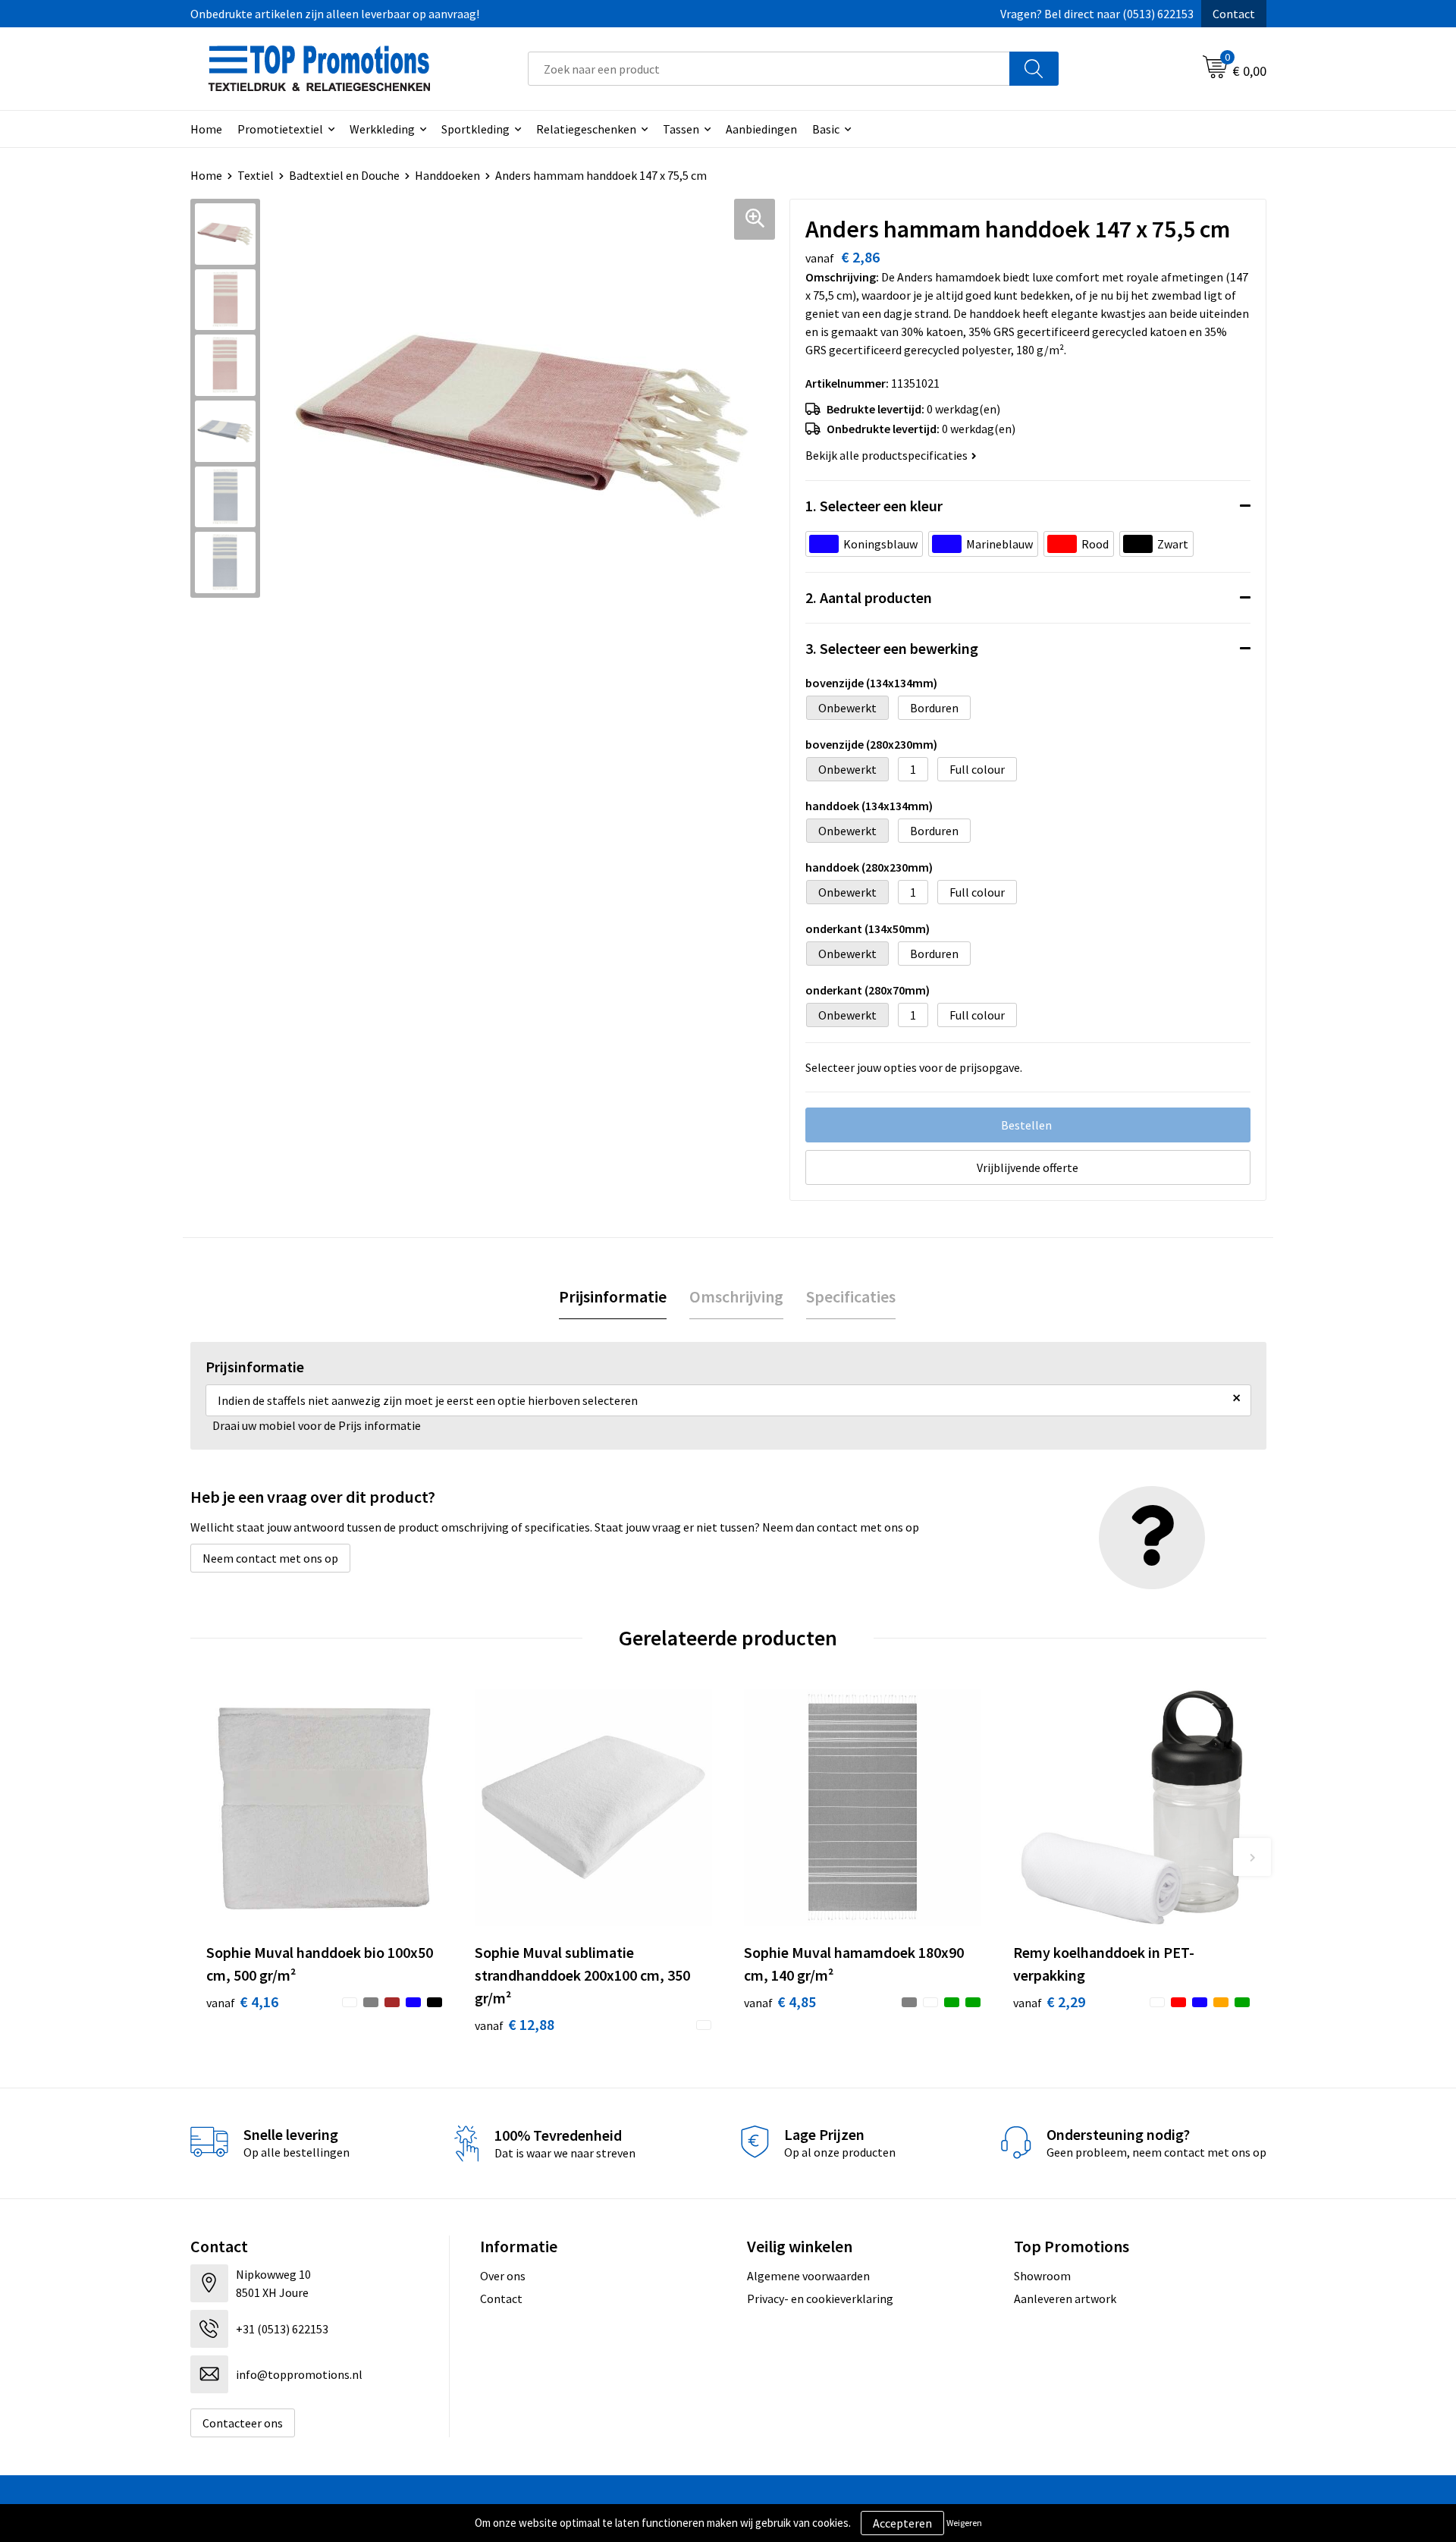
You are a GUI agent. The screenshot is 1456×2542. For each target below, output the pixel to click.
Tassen (681, 129)
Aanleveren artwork (1065, 2298)
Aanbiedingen (761, 129)
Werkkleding (382, 129)
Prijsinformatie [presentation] (613, 1296)
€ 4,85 (780, 2002)
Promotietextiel (280, 129)
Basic (826, 129)
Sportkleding (475, 129)
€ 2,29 (1049, 2002)
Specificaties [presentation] (851, 1296)
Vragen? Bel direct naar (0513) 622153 (1097, 14)
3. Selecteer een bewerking (892, 648)
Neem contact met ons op (270, 1558)
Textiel (256, 175)
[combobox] (769, 69)
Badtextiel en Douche (344, 175)
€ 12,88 (515, 2024)
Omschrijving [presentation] (736, 1296)
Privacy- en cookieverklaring (820, 2298)
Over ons (503, 2276)
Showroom (1042, 2276)
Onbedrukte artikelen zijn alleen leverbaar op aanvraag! (335, 14)
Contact (1234, 14)
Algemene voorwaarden (808, 2276)
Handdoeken (447, 175)
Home (206, 129)
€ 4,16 (242, 2002)
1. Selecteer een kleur (874, 506)
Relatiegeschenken (586, 129)
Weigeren (964, 2523)
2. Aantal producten (869, 597)
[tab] (613, 1297)
